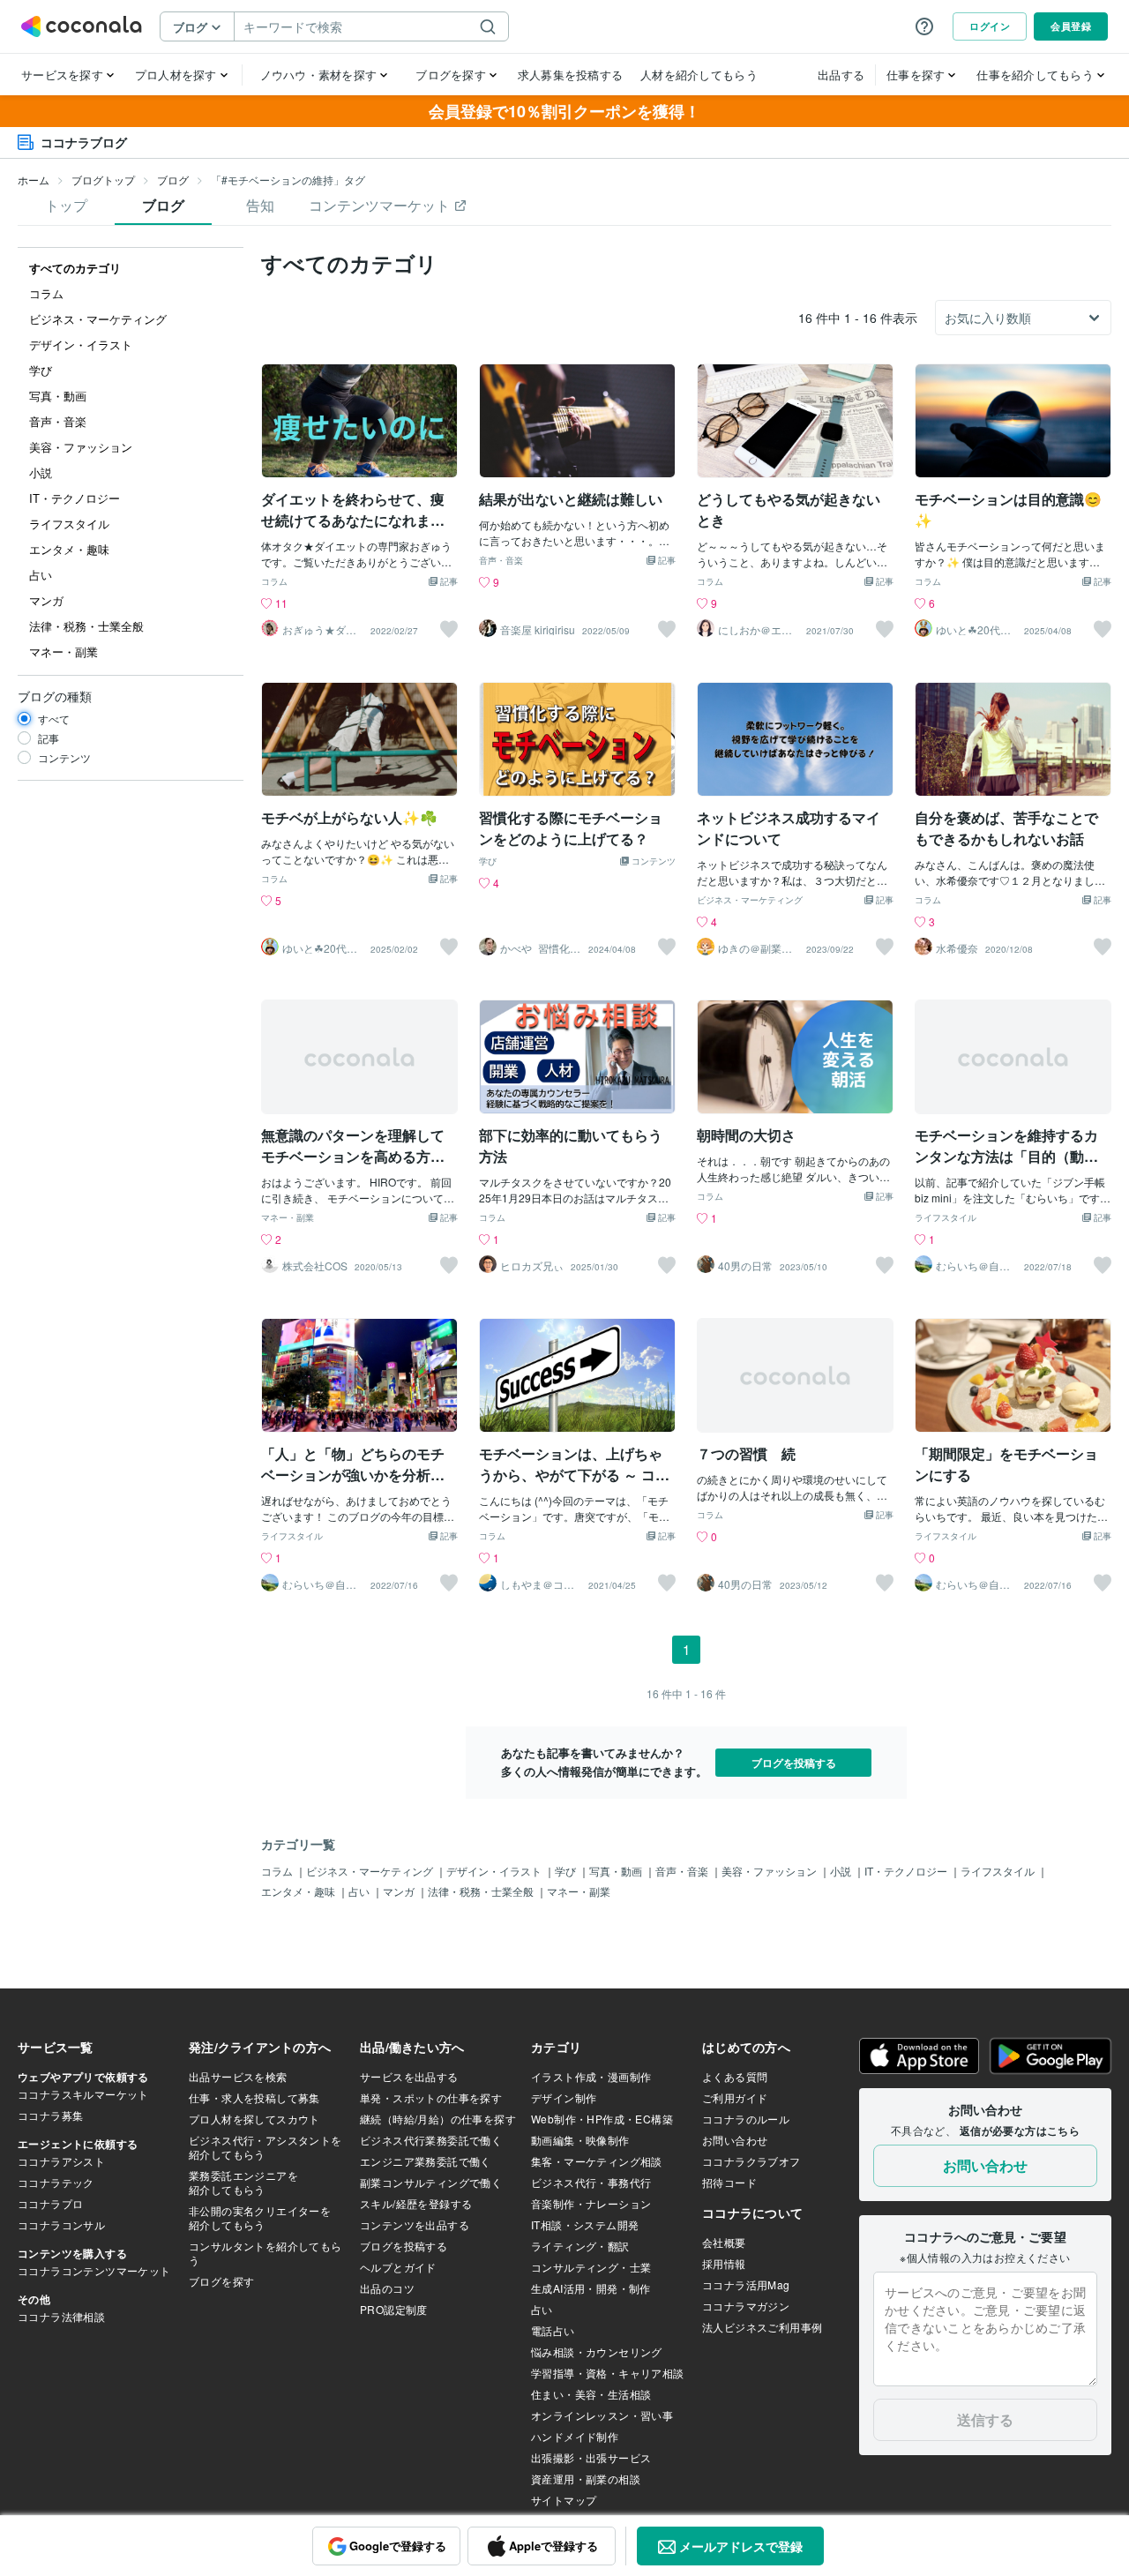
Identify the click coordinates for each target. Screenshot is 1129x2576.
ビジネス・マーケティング (750, 901)
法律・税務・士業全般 (482, 1891)
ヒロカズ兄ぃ (532, 1266)
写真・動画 (617, 1871)
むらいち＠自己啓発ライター (973, 1266)
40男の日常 (745, 1266)
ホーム (34, 180)
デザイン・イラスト (495, 1871)
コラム (274, 582)
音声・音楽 (501, 561)
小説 (842, 1871)
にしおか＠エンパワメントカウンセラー (755, 630)
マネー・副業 (288, 1218)
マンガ (400, 1891)
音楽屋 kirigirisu (538, 630)
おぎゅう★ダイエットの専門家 (319, 630)
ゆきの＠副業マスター (755, 948)
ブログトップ (103, 180)
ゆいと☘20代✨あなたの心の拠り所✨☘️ (975, 630)
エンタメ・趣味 (299, 1891)
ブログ (173, 180)
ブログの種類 (55, 696)
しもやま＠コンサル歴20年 (537, 1584)
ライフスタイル (946, 1218)
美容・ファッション (770, 1871)
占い (360, 1891)
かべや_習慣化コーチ (540, 948)
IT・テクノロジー (907, 1871)
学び (488, 862)
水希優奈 (957, 948)
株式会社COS (315, 1266)
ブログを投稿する (794, 1763)
